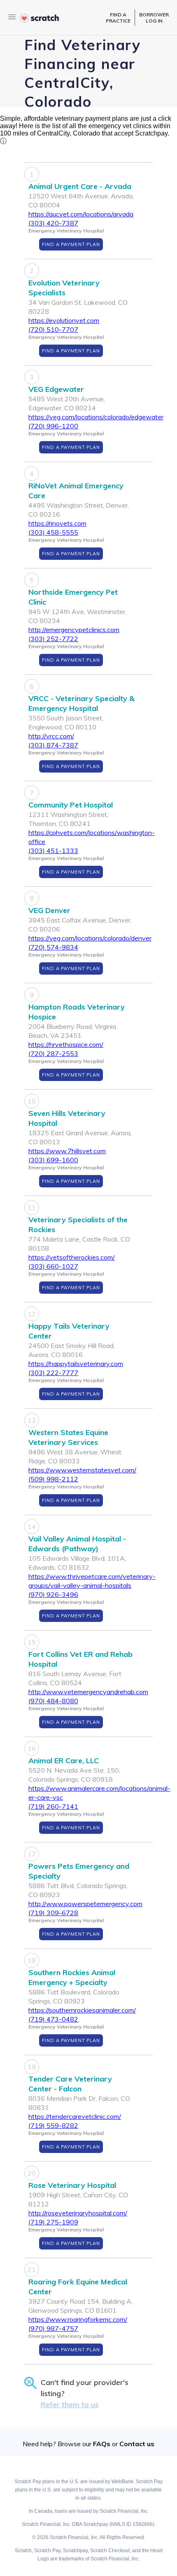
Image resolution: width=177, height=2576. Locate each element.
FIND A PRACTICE (118, 18)
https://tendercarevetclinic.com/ (75, 2116)
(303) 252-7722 (53, 639)
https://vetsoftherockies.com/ (72, 1257)
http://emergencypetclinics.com (74, 630)
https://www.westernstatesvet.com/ (82, 1470)
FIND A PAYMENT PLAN (71, 244)
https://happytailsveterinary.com (76, 1364)
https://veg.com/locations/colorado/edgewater (96, 417)
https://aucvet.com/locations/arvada (81, 214)
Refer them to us (70, 2405)
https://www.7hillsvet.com (67, 1151)
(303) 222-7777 (53, 1373)
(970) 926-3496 (53, 1594)
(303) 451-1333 (53, 851)
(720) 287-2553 (53, 1053)
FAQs (102, 2444)
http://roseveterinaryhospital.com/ (78, 2213)
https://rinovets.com (57, 523)
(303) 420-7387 (53, 223)
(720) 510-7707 (53, 329)
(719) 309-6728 (53, 1913)
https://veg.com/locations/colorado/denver (90, 938)
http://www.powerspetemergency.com (85, 1904)
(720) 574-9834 (53, 947)
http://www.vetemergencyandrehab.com (88, 1692)
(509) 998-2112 (53, 1479)
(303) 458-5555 (53, 532)
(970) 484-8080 (53, 1701)
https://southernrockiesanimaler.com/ (82, 2010)
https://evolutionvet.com (64, 320)
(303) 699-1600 (53, 1160)
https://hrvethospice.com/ (66, 1044)
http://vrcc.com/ (51, 736)
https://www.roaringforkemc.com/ (78, 2319)
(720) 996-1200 (53, 426)
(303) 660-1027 (53, 1266)
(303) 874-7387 (53, 745)
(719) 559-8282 (53, 2125)
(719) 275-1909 (53, 2222)
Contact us (137, 2444)
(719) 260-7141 (53, 1806)
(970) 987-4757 (53, 2328)
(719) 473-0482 (53, 2019)
